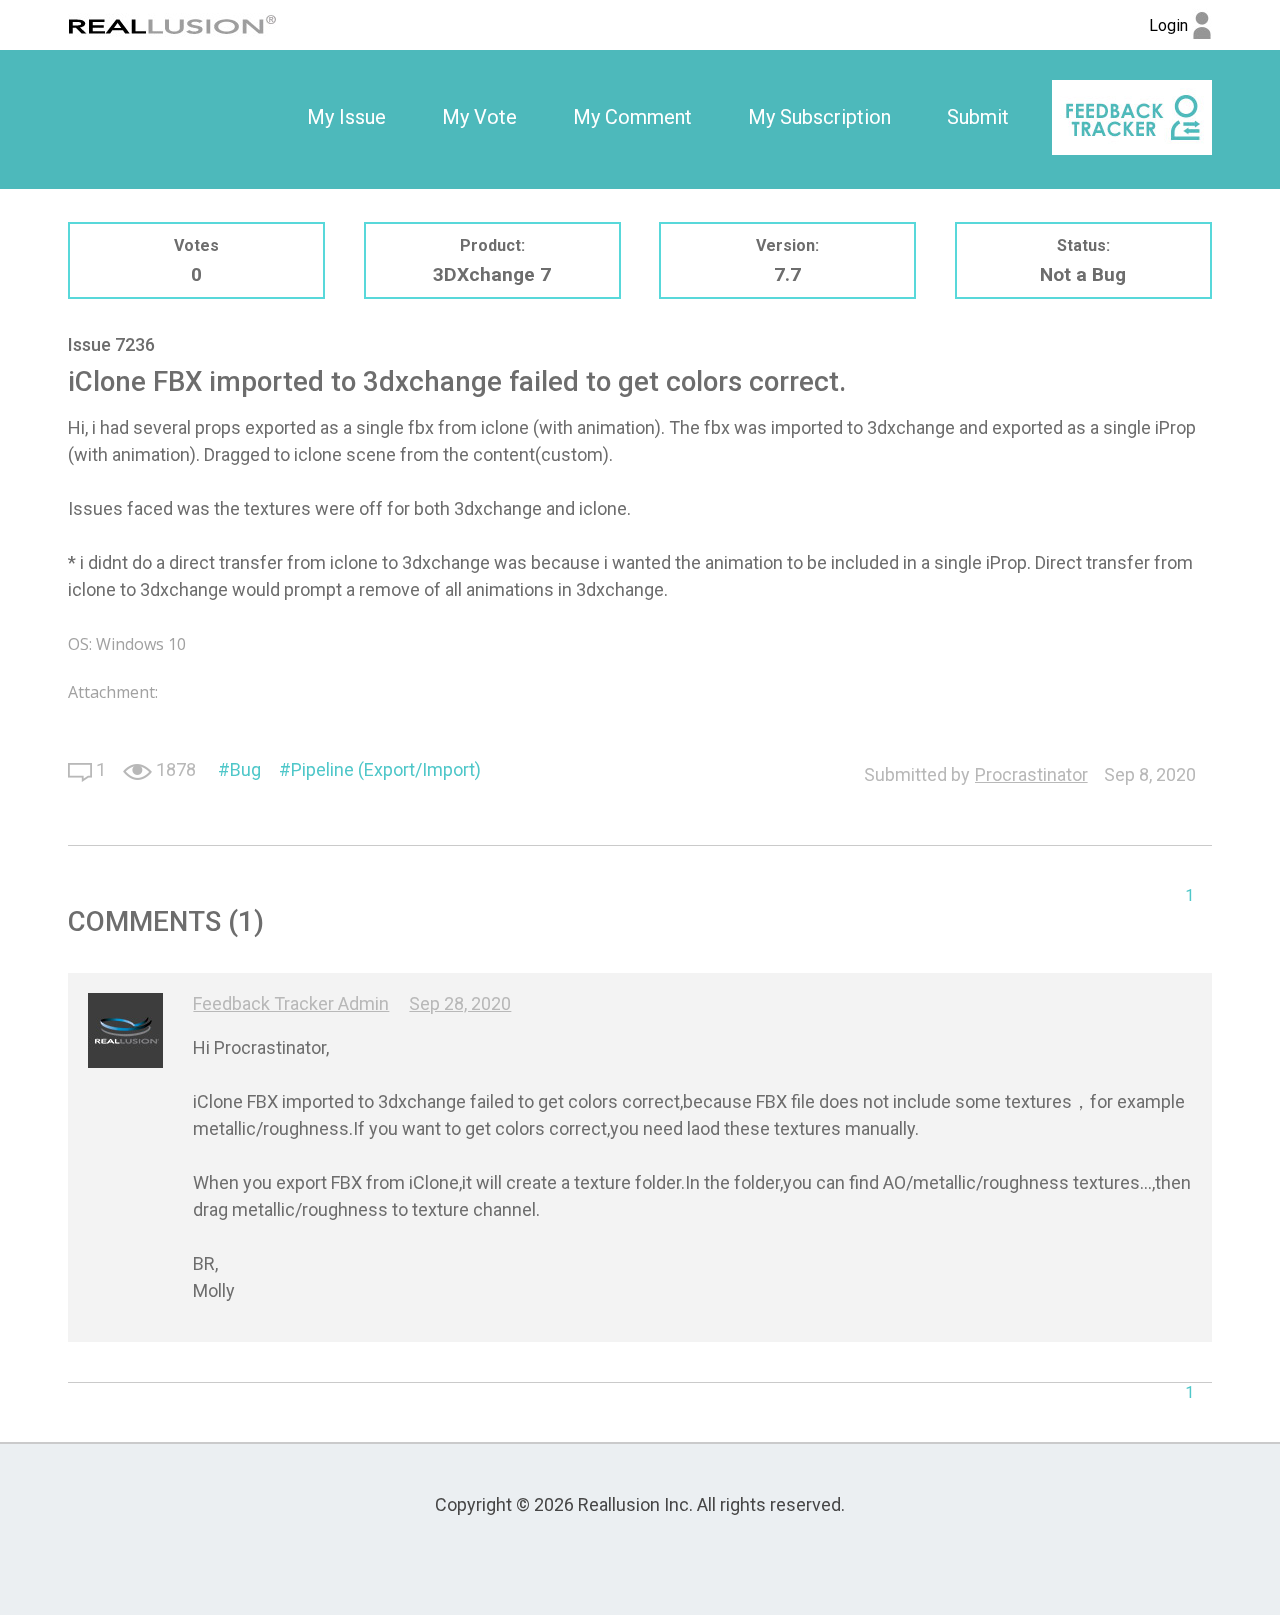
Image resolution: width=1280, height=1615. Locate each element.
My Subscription (819, 117)
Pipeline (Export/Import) (386, 769)
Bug (245, 769)
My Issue (346, 117)
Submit (978, 117)
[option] (346, 118)
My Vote (479, 117)
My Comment (632, 117)
